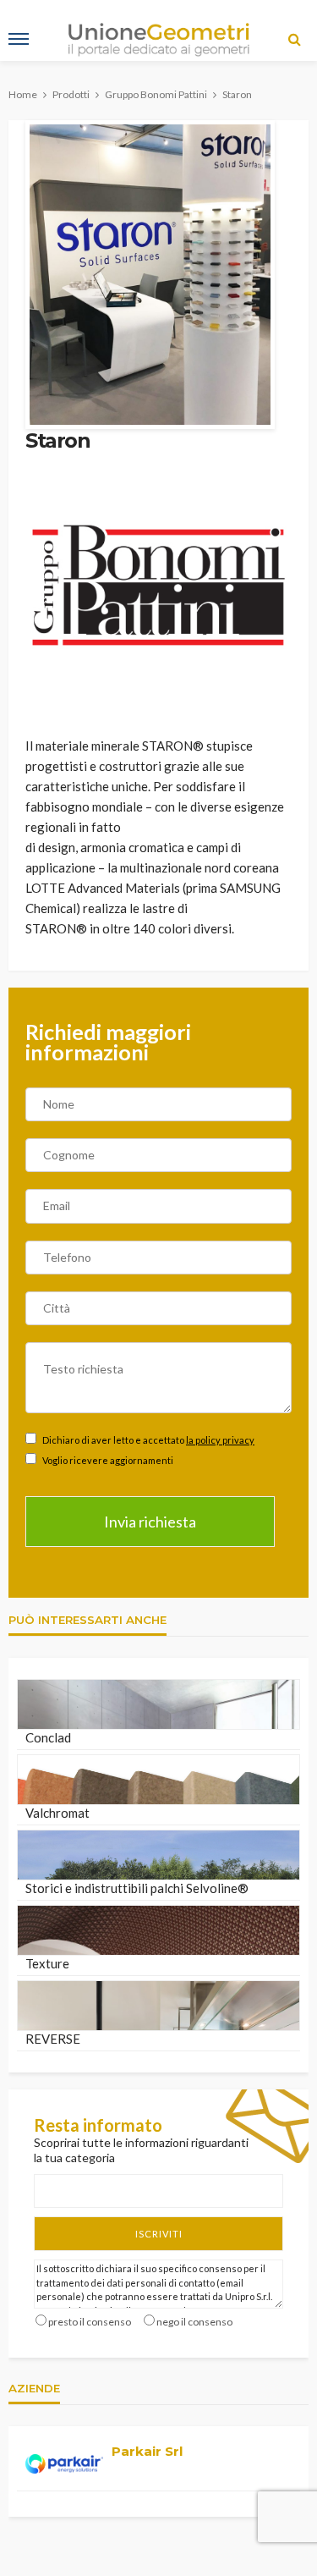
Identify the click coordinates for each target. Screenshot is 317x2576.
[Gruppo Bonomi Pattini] (158, 584)
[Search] (294, 39)
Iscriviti (159, 2234)
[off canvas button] (19, 39)
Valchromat (57, 1813)
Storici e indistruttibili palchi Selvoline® (137, 1888)
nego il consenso (194, 2322)
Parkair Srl (147, 2451)
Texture (47, 1963)
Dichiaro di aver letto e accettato (148, 1440)
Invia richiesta (150, 1522)
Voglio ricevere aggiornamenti (107, 1460)
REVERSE (53, 2039)
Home (23, 94)
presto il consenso (90, 2322)
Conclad (48, 1737)
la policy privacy (220, 1440)
